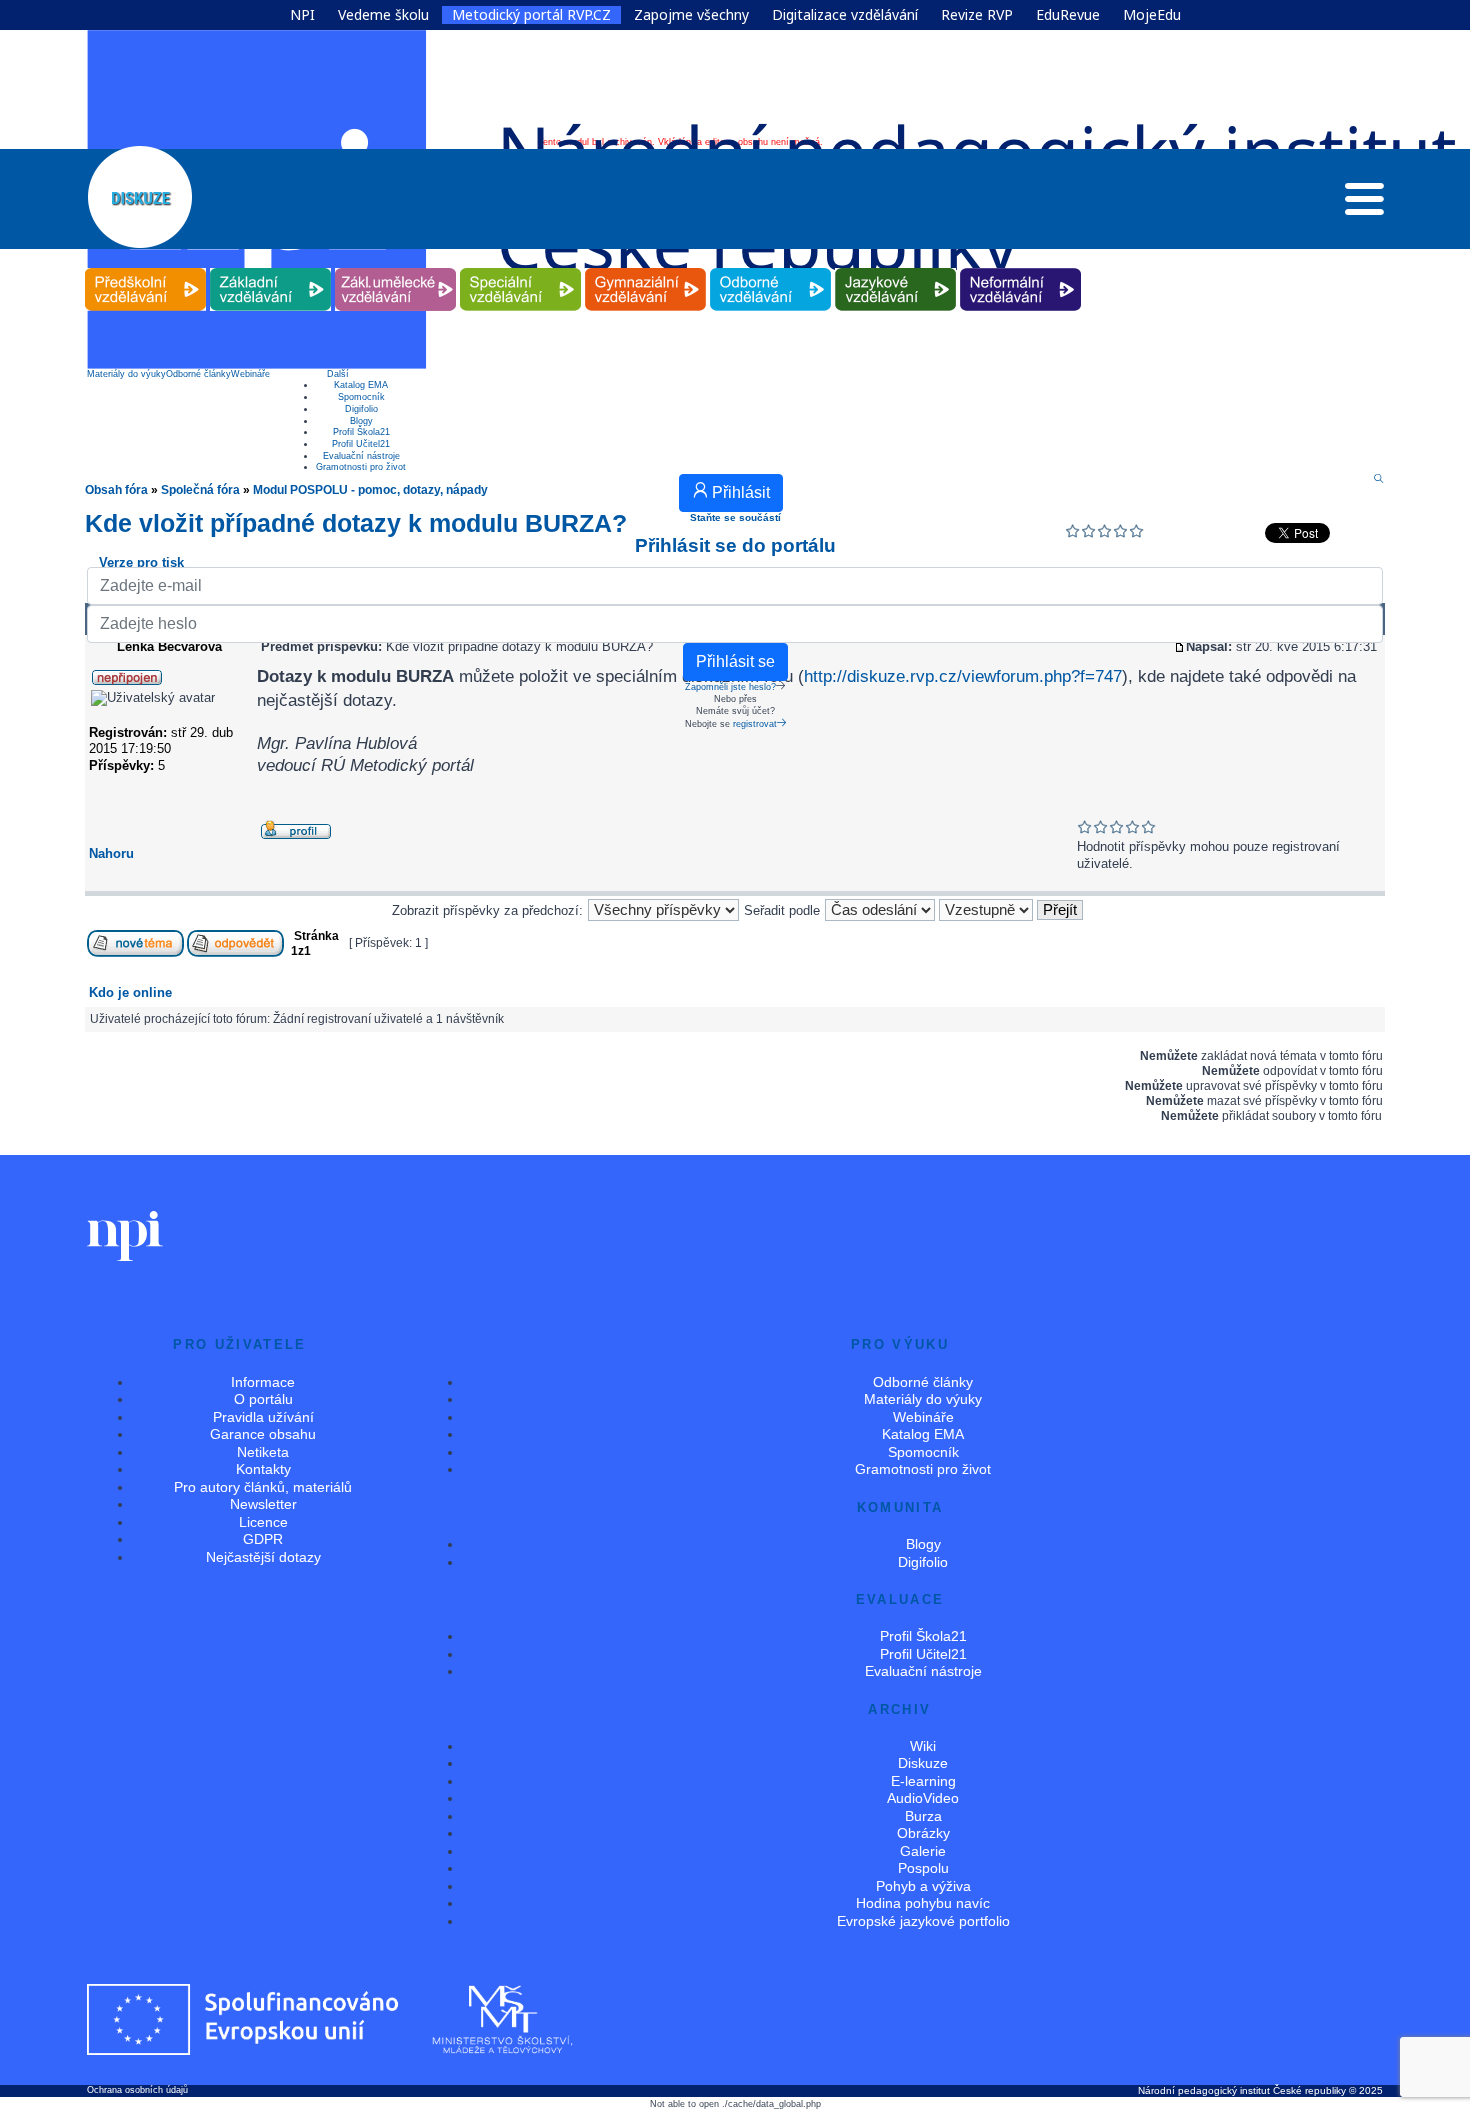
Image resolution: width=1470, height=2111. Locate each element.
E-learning (923, 1781)
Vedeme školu (383, 15)
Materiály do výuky (126, 374)
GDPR (263, 1539)
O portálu (263, 1399)
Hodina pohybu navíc (923, 1903)
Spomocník (361, 397)
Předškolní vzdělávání (145, 268)
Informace (263, 1382)
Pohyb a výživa (923, 1886)
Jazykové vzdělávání (896, 268)
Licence (263, 1522)
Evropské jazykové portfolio (923, 1921)
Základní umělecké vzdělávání (395, 268)
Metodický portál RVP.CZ (531, 15)
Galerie (923, 1851)
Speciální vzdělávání (521, 268)
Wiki (923, 1746)
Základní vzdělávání (271, 268)
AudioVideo (923, 1798)
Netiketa (263, 1452)
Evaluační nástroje (361, 456)
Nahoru (111, 853)
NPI (302, 15)
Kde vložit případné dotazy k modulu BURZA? (356, 523)
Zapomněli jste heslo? (730, 687)
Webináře (250, 374)
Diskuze (923, 1763)
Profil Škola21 (361, 432)
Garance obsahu (263, 1434)
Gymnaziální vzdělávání (646, 268)
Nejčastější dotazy (263, 1557)
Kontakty (263, 1469)
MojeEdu (1152, 15)
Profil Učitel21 (361, 444)
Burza (923, 1816)
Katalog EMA (361, 385)
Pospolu (923, 1868)
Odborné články (198, 374)
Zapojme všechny (691, 15)
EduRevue (1068, 15)
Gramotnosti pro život (361, 467)
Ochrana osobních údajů (137, 2090)
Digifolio (361, 409)
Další (338, 374)
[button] (1364, 204)
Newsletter (263, 1504)
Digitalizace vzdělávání (845, 15)
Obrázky (923, 1833)
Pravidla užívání (263, 1417)
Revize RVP (977, 15)
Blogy (361, 421)
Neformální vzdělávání (1021, 268)
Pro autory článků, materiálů (263, 1487)
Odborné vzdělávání (771, 268)
